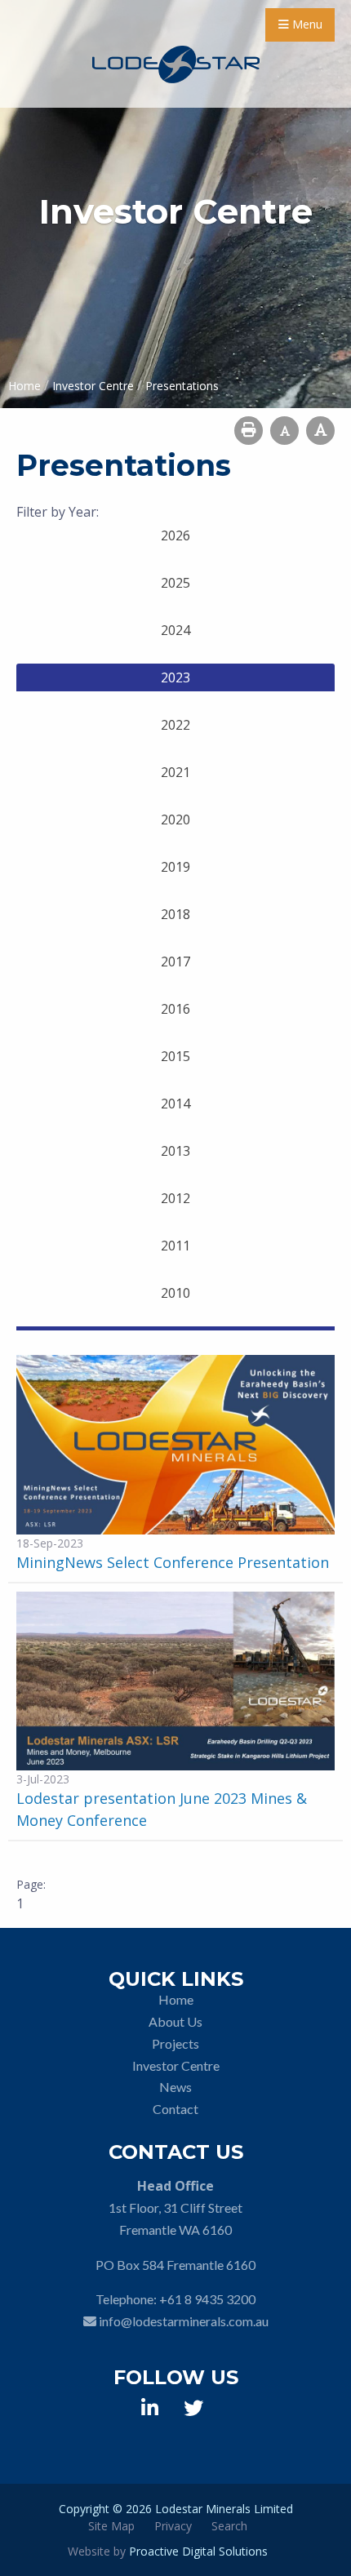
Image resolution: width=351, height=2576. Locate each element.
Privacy (173, 2526)
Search (229, 2526)
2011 (175, 1246)
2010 (175, 1293)
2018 (175, 914)
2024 (175, 630)
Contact (175, 2109)
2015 (175, 1056)
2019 (175, 867)
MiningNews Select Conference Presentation (173, 1562)
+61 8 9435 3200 (207, 2299)
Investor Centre (176, 2065)
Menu (306, 24)
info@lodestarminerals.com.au (184, 2321)
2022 (175, 725)
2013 (175, 1151)
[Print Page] (249, 431)
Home (176, 1999)
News (175, 2087)
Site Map (111, 2526)
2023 (175, 677)
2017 (175, 962)
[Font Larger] (320, 431)
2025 (175, 583)
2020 (175, 819)
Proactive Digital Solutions (198, 2551)
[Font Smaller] (284, 431)
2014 (175, 1104)
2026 (175, 535)
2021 (175, 772)
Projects (175, 2043)
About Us (175, 2021)
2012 (175, 1198)
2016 (175, 1009)
